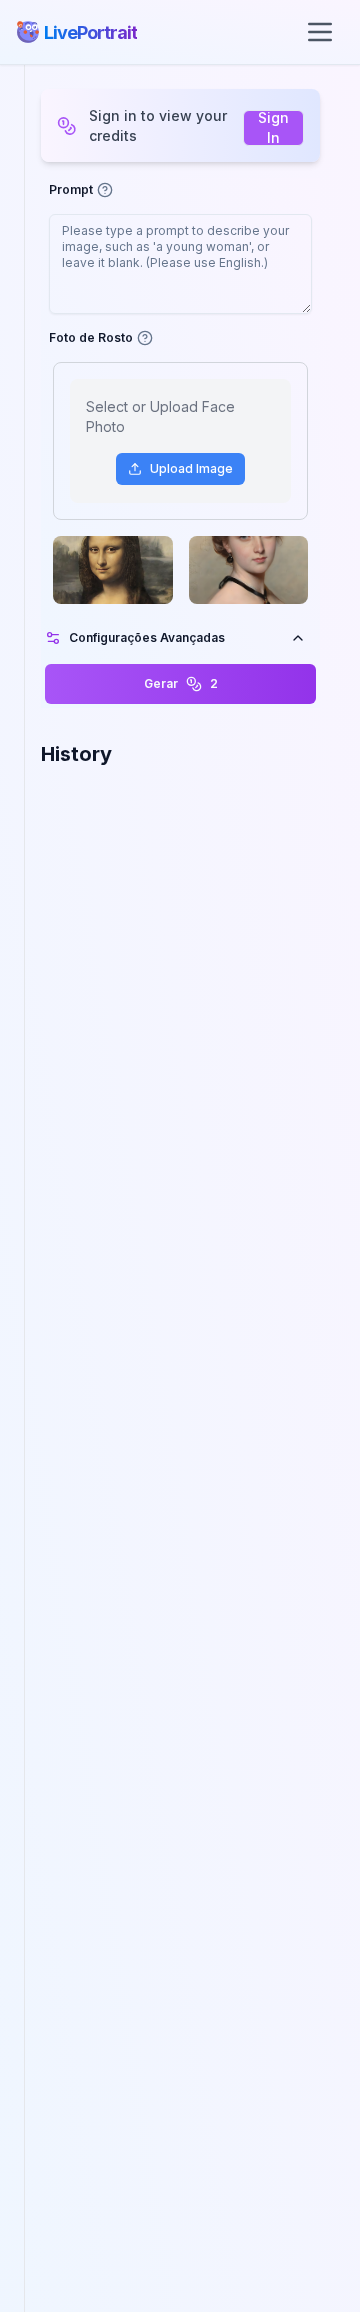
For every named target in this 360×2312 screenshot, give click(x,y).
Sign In (273, 128)
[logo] (28, 32)
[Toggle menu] (320, 32)
